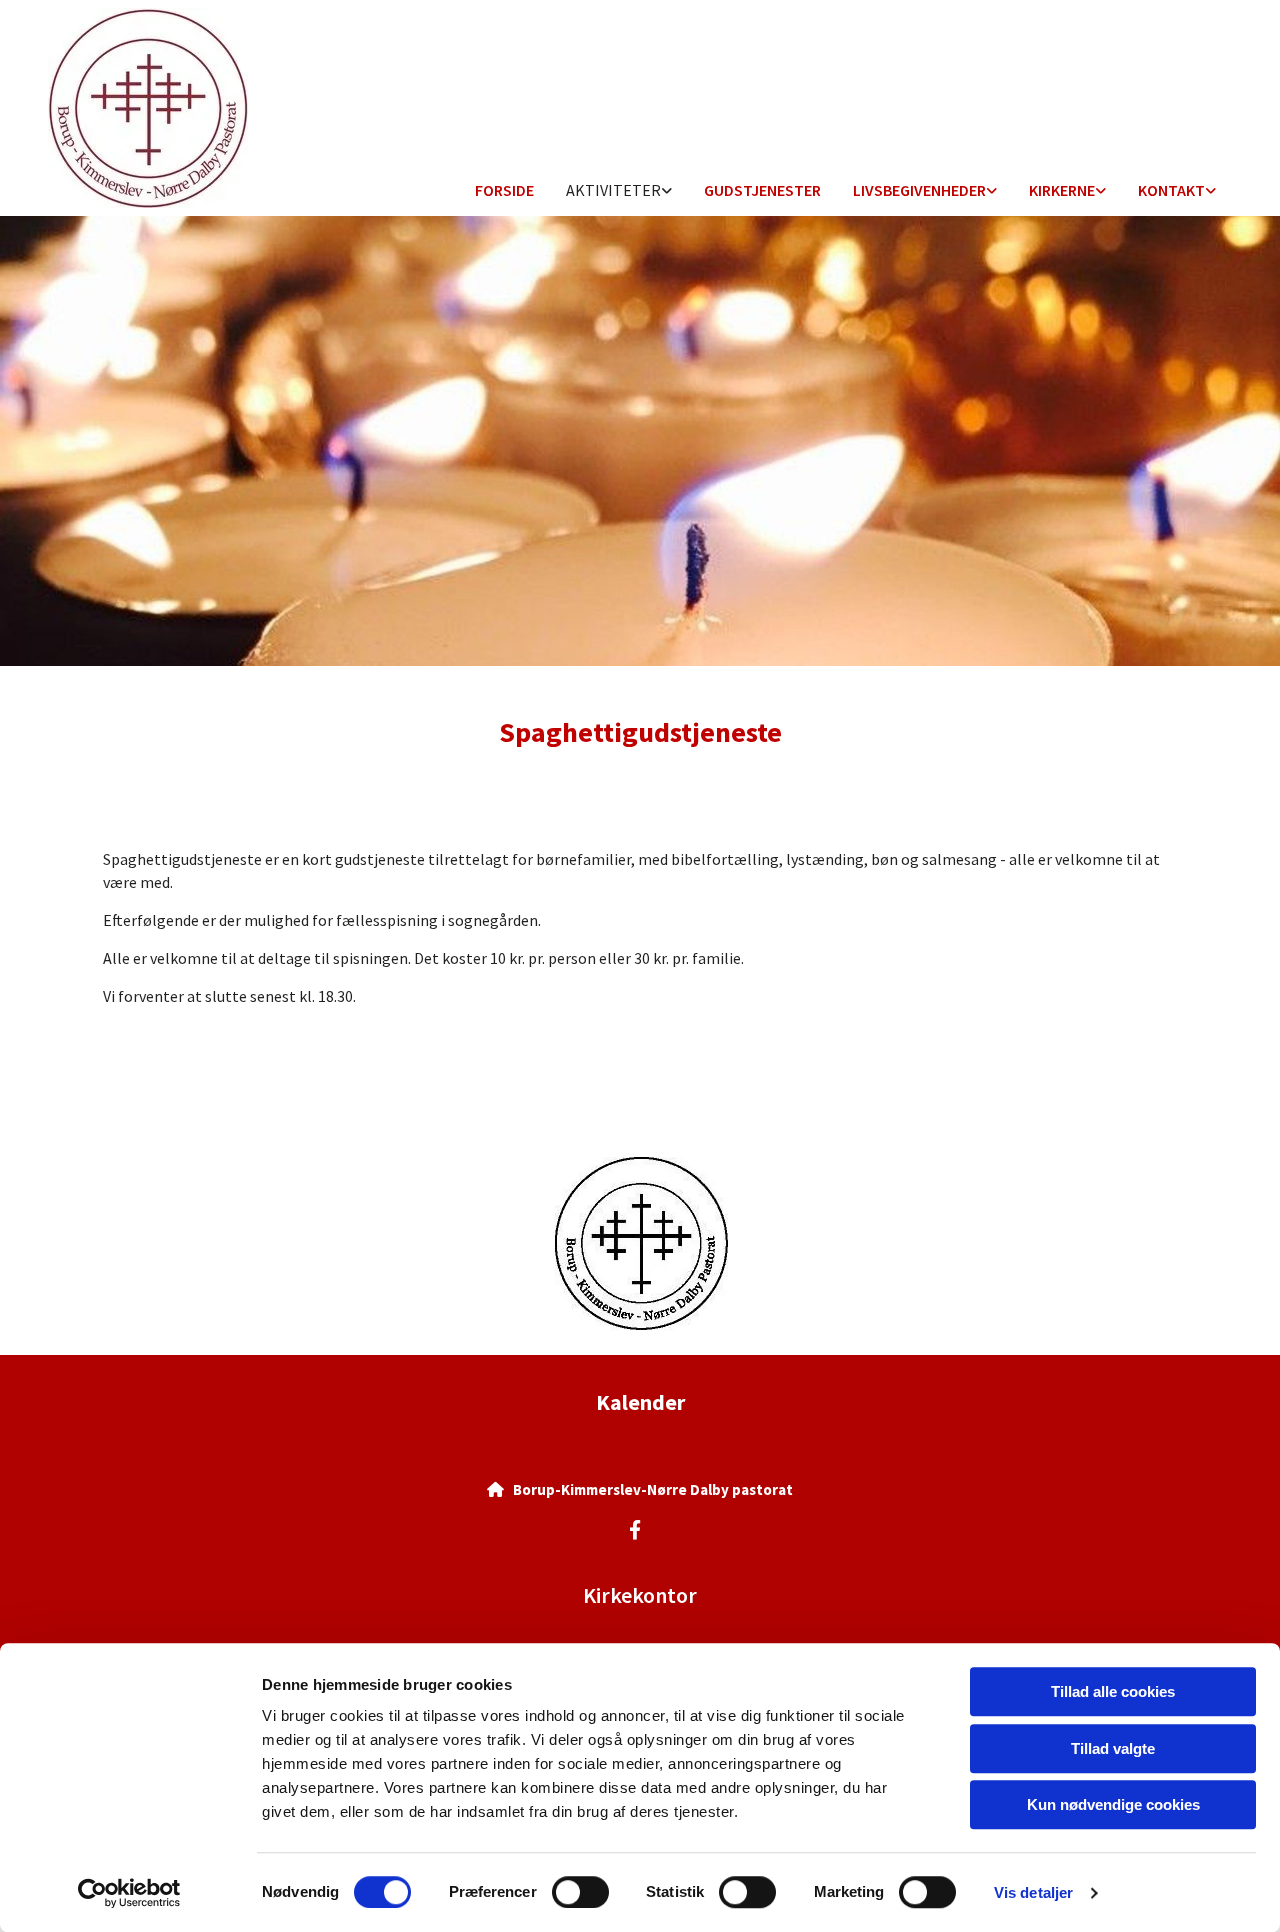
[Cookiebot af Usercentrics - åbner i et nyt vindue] (129, 1893)
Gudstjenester (762, 190)
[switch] (580, 1892)
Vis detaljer (1033, 1892)
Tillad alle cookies (1113, 1691)
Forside (504, 190)
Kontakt (1171, 190)
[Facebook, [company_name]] (635, 1529)
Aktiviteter (613, 190)
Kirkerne (1062, 190)
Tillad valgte (1113, 1748)
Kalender (640, 1402)
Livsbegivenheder (919, 190)
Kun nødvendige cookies (1113, 1804)
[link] (619, 191)
